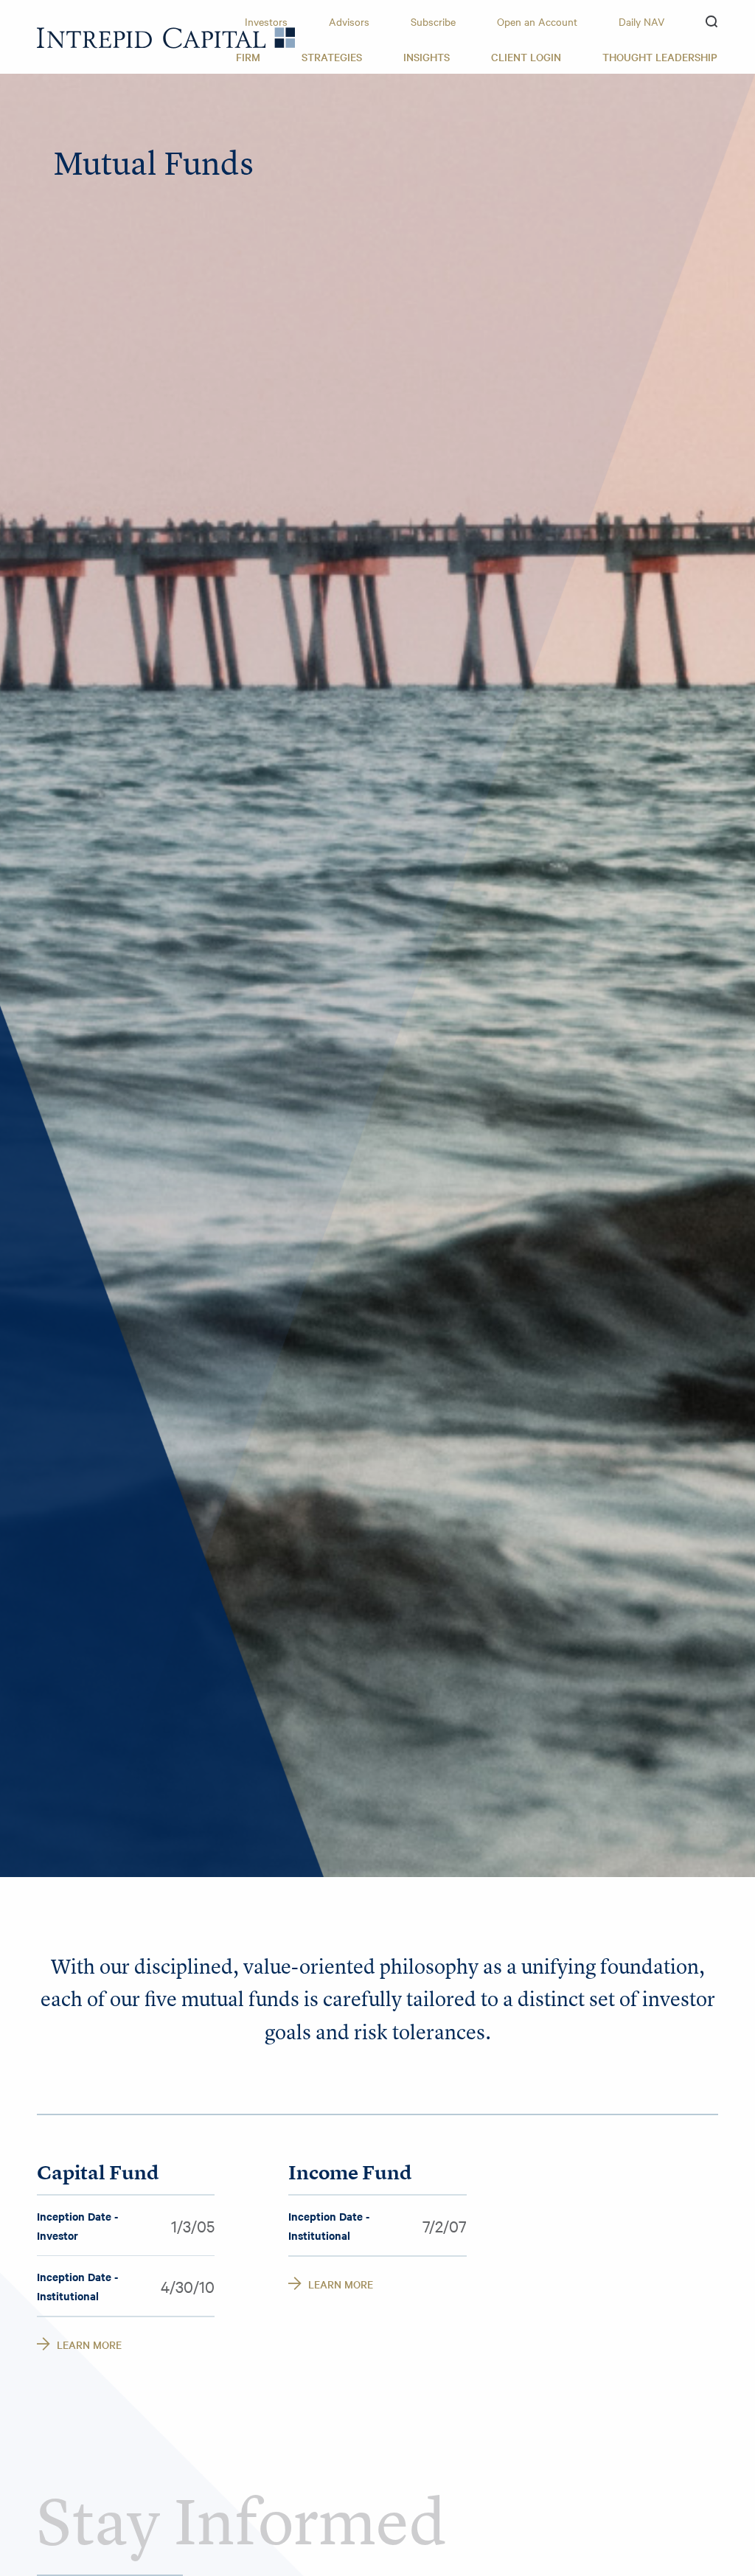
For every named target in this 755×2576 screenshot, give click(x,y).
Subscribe (433, 21)
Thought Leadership (660, 57)
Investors (266, 21)
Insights (427, 57)
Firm (248, 57)
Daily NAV (641, 21)
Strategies (332, 57)
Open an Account (537, 21)
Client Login (526, 57)
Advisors (349, 21)
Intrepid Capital (166, 38)
